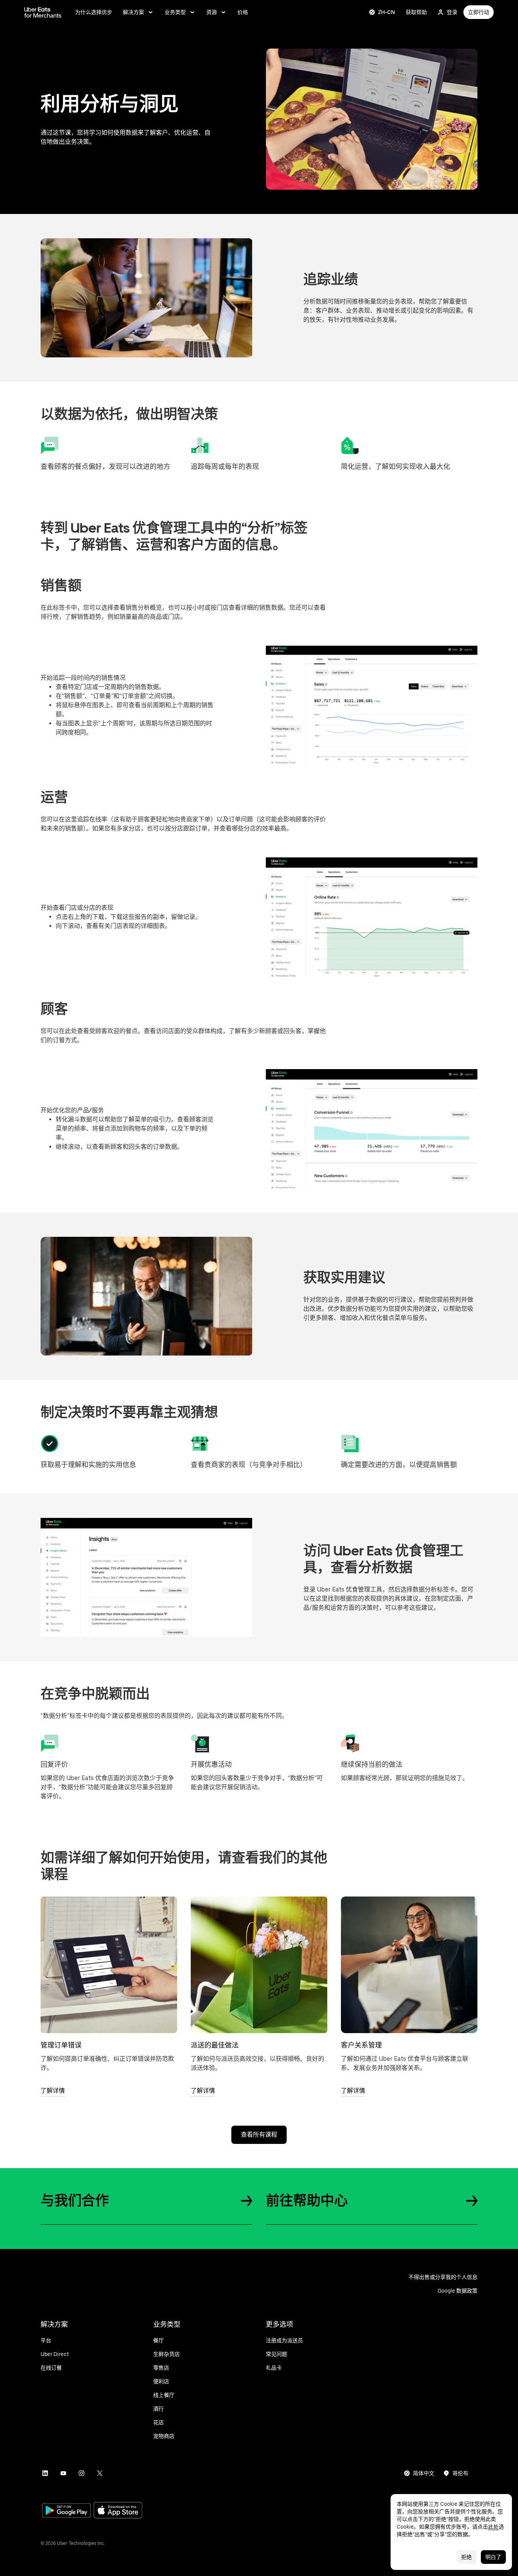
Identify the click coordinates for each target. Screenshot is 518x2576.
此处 (493, 2527)
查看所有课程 (259, 2135)
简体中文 (424, 2473)
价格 (243, 12)
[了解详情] (109, 1965)
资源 (212, 12)
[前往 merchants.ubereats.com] (43, 12)
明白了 (493, 2557)
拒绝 (466, 2557)
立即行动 (479, 12)
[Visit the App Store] (118, 2511)
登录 (452, 12)
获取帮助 (416, 12)
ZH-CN (387, 12)
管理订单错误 (61, 2045)
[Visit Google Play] (66, 2511)
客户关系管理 (361, 2045)
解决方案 (133, 12)
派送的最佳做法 (215, 2045)
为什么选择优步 (94, 12)
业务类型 (175, 12)
